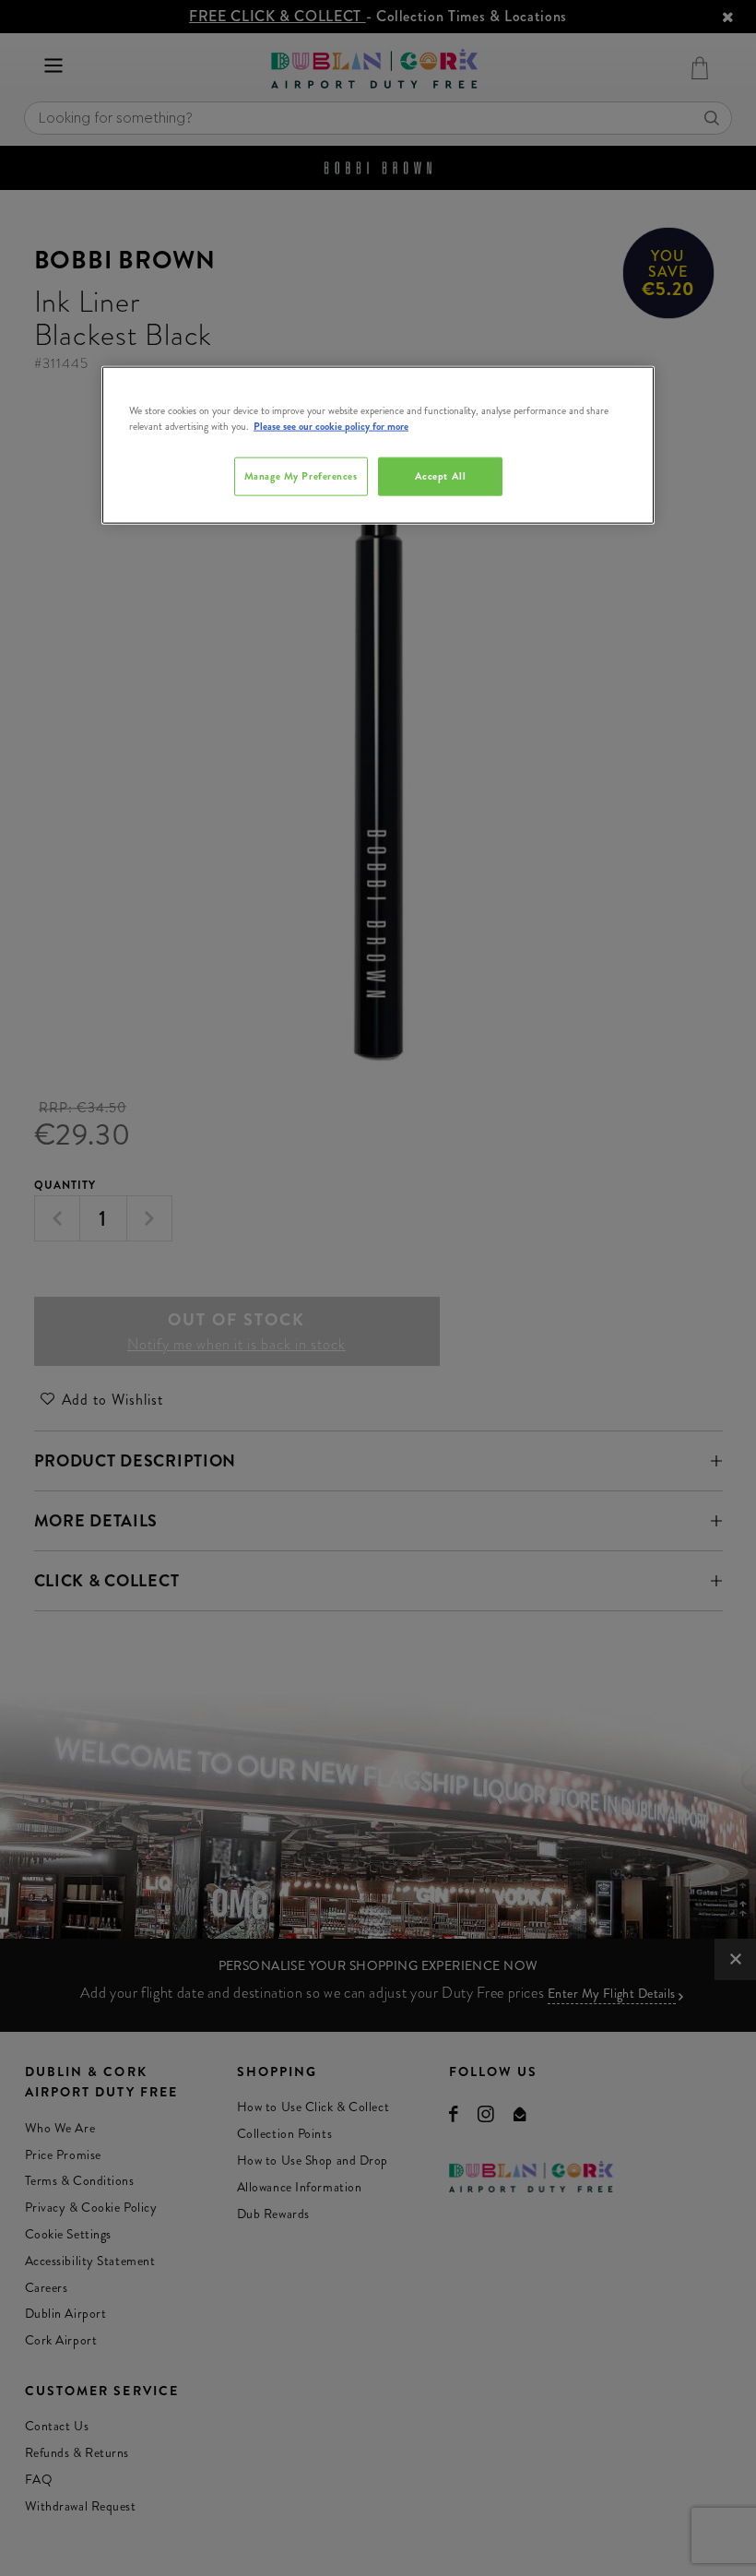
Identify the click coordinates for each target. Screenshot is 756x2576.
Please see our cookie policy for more (331, 426)
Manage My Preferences (301, 476)
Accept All (441, 476)
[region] (378, 445)
